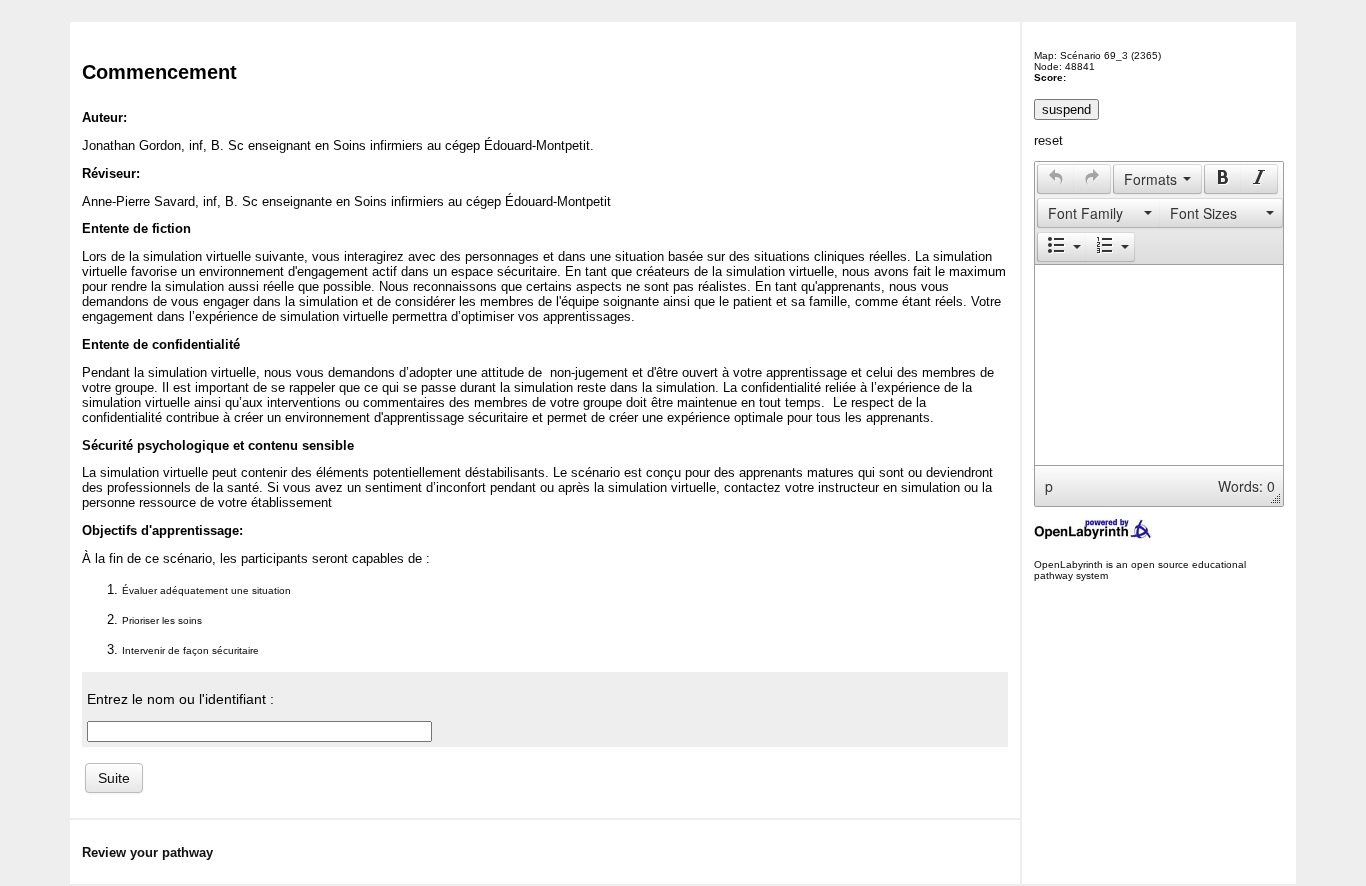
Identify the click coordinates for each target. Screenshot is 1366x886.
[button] (1055, 179)
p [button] (1049, 486)
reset (1048, 140)
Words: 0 (1246, 486)
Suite (114, 778)
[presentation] (1056, 179)
